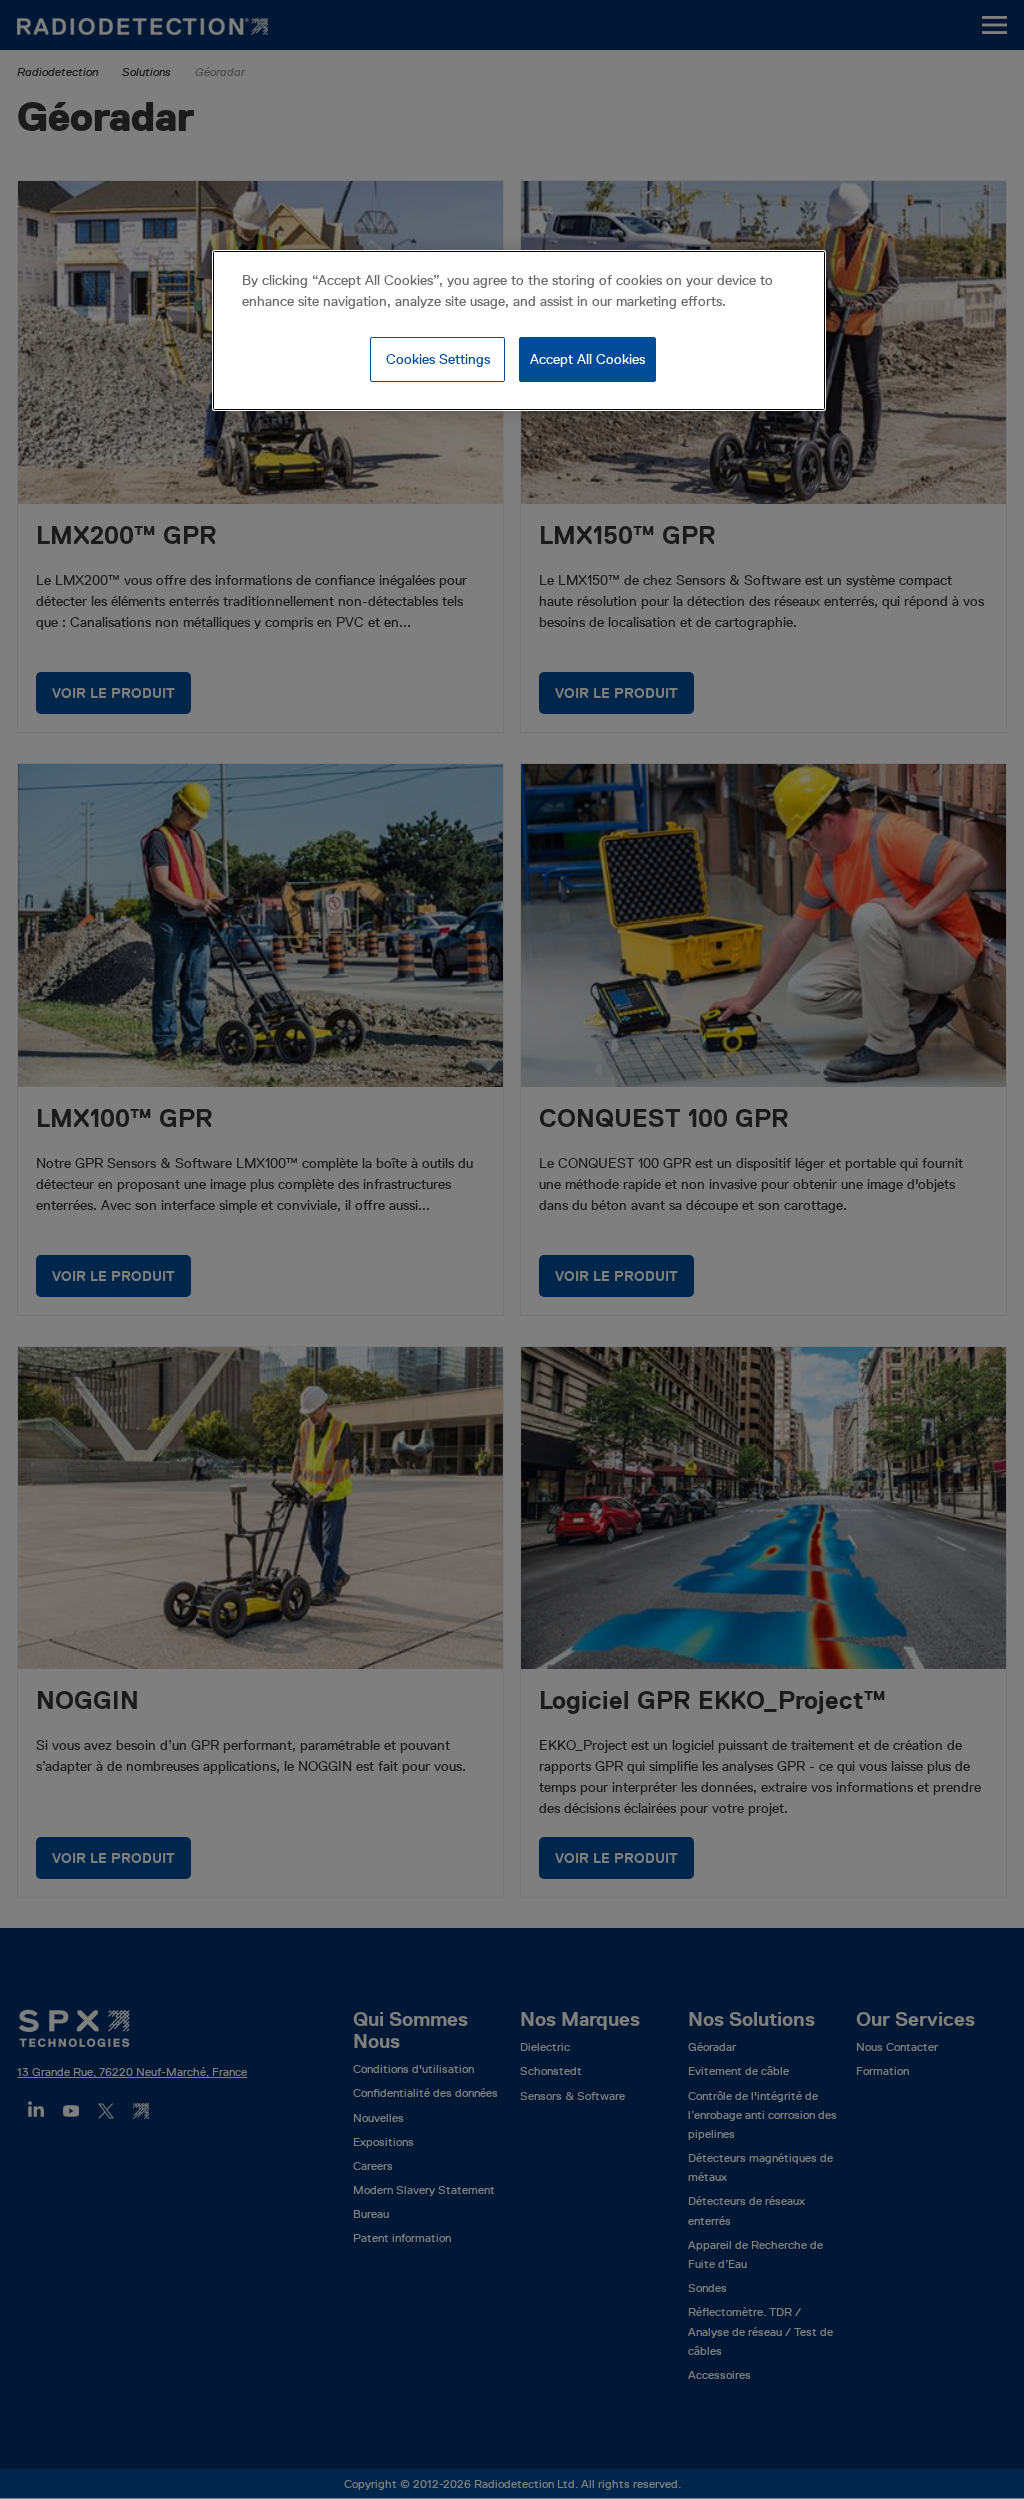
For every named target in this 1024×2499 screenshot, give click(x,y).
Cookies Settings (438, 359)
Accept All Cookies (587, 359)
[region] (519, 331)
